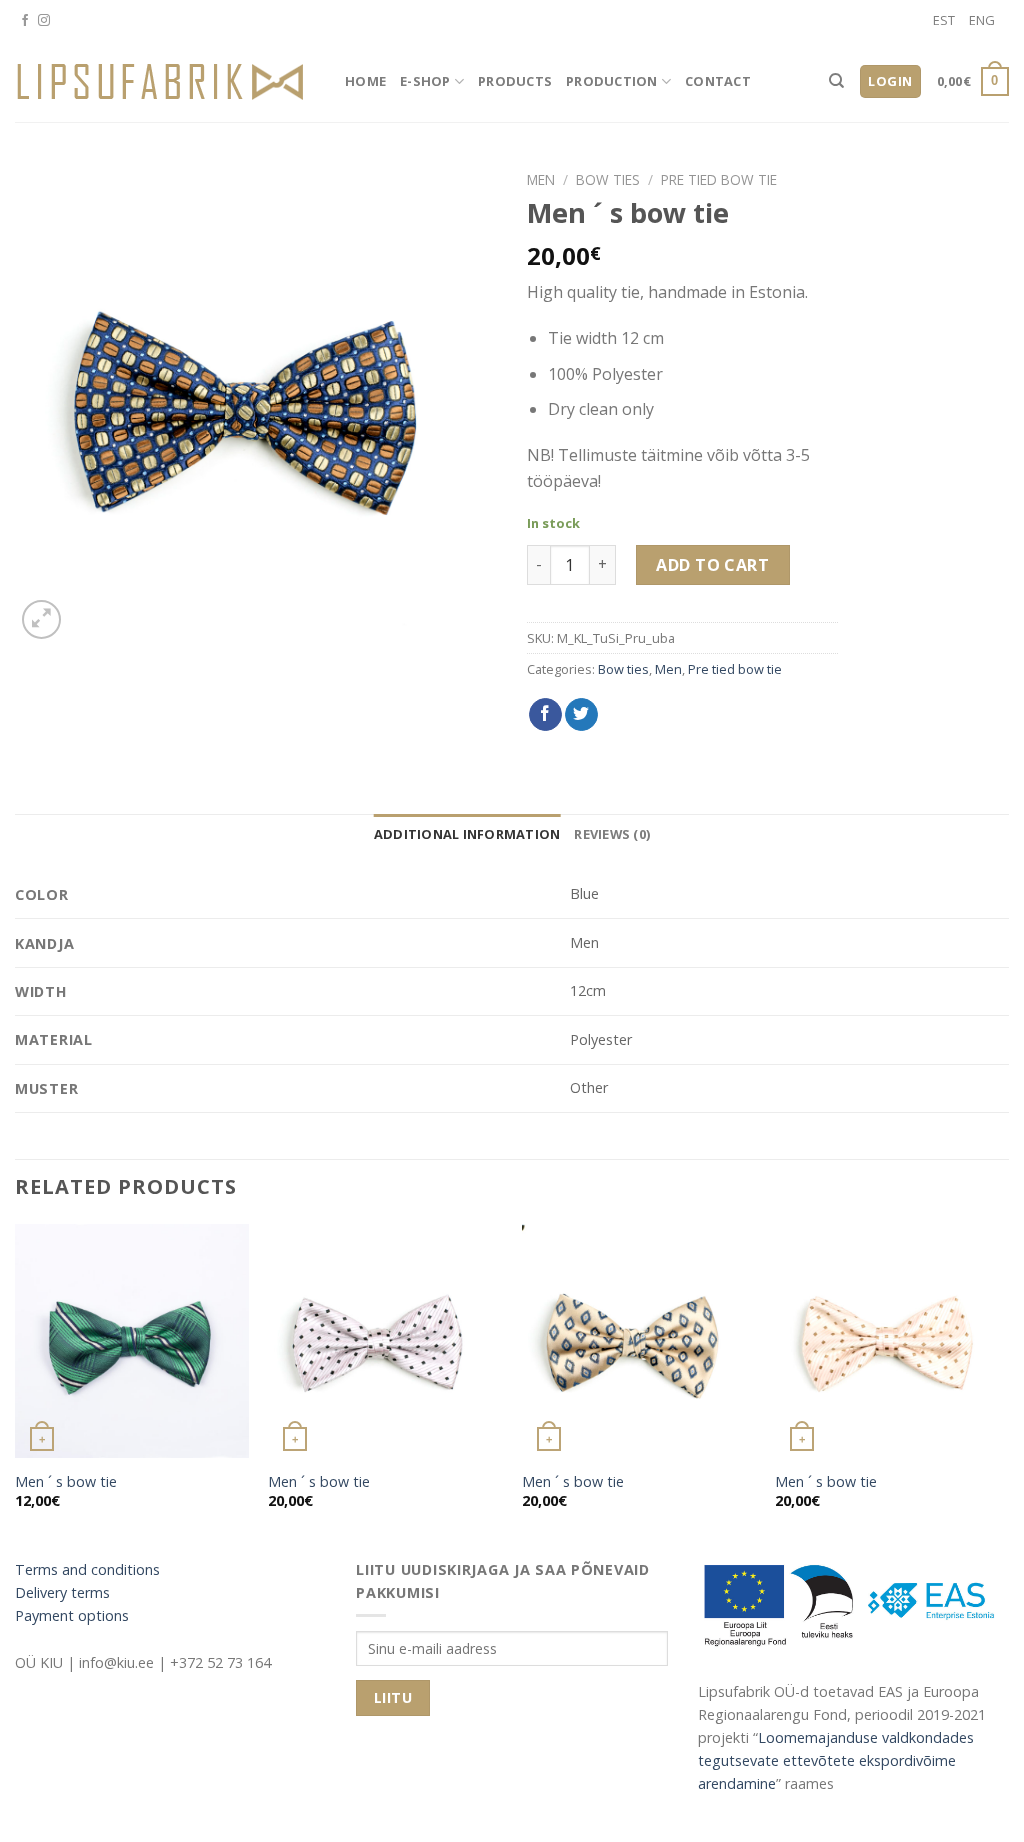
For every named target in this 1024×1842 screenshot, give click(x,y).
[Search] (836, 81)
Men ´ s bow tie (66, 1482)
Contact (718, 81)
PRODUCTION (612, 81)
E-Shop (425, 81)
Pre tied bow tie (719, 179)
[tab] (467, 834)
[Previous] (16, 1384)
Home (365, 81)
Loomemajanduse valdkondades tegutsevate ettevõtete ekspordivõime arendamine (836, 1760)
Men (541, 179)
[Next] (1008, 1384)
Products (515, 81)
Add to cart (712, 565)
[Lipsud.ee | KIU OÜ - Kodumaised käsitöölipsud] (165, 81)
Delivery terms (62, 1592)
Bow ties (608, 179)
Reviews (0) (612, 834)
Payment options (72, 1615)
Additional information (467, 834)
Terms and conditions (87, 1569)
